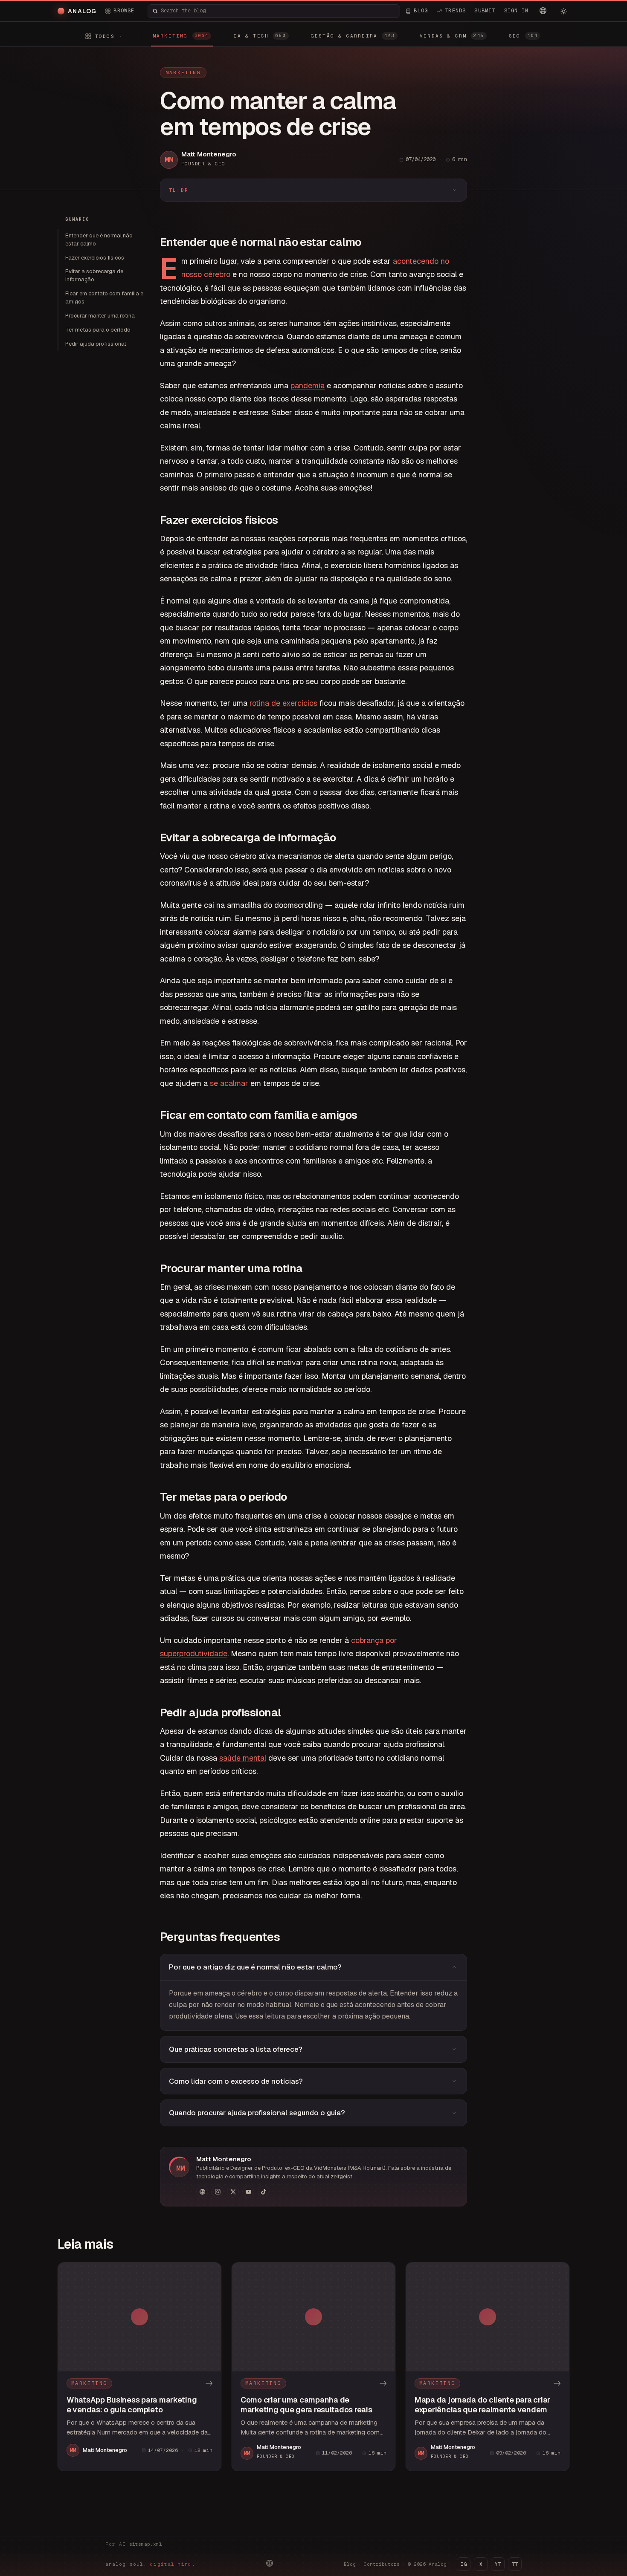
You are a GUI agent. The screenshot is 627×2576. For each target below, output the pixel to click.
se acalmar (229, 1083)
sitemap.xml (146, 2544)
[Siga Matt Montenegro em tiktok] (264, 2192)
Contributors (382, 2564)
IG (464, 2564)
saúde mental (243, 1758)
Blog (350, 2564)
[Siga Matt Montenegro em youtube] (248, 2192)
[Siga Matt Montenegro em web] (202, 2192)
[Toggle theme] (563, 11)
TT (515, 2564)
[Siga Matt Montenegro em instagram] (218, 2192)
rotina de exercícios (283, 703)
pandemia (308, 386)
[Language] (543, 11)
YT (498, 2564)
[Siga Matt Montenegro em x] (233, 2192)
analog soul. (150, 2564)
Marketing (183, 72)
